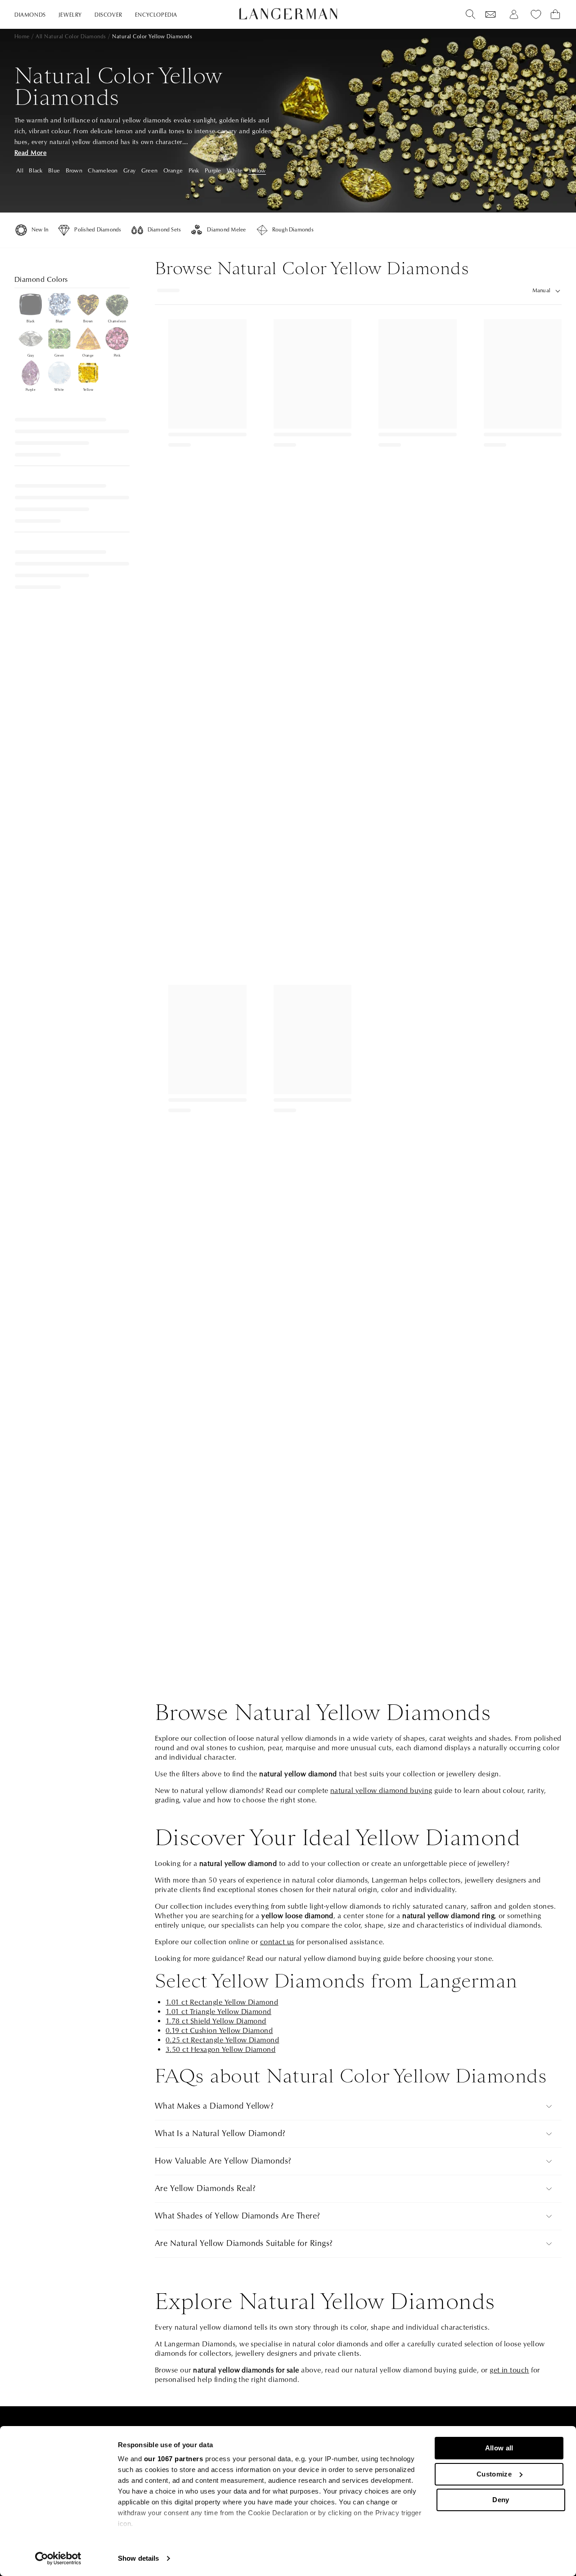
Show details (138, 2558)
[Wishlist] (490, 14)
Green (149, 171)
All (20, 171)
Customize (494, 2474)
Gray (129, 171)
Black (36, 171)
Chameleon (103, 171)
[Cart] (555, 14)
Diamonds (30, 15)
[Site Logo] (288, 14)
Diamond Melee (226, 230)
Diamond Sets (164, 230)
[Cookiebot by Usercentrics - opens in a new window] (58, 2558)
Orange (173, 171)
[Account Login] (514, 14)
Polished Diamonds (98, 230)
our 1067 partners (174, 2459)
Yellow (257, 171)
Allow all (499, 2448)
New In (40, 230)
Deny (501, 2500)
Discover (108, 15)
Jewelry (70, 15)
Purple (213, 171)
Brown (74, 171)
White (235, 171)
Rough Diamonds (293, 230)
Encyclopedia (156, 15)
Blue (54, 171)
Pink (194, 171)
